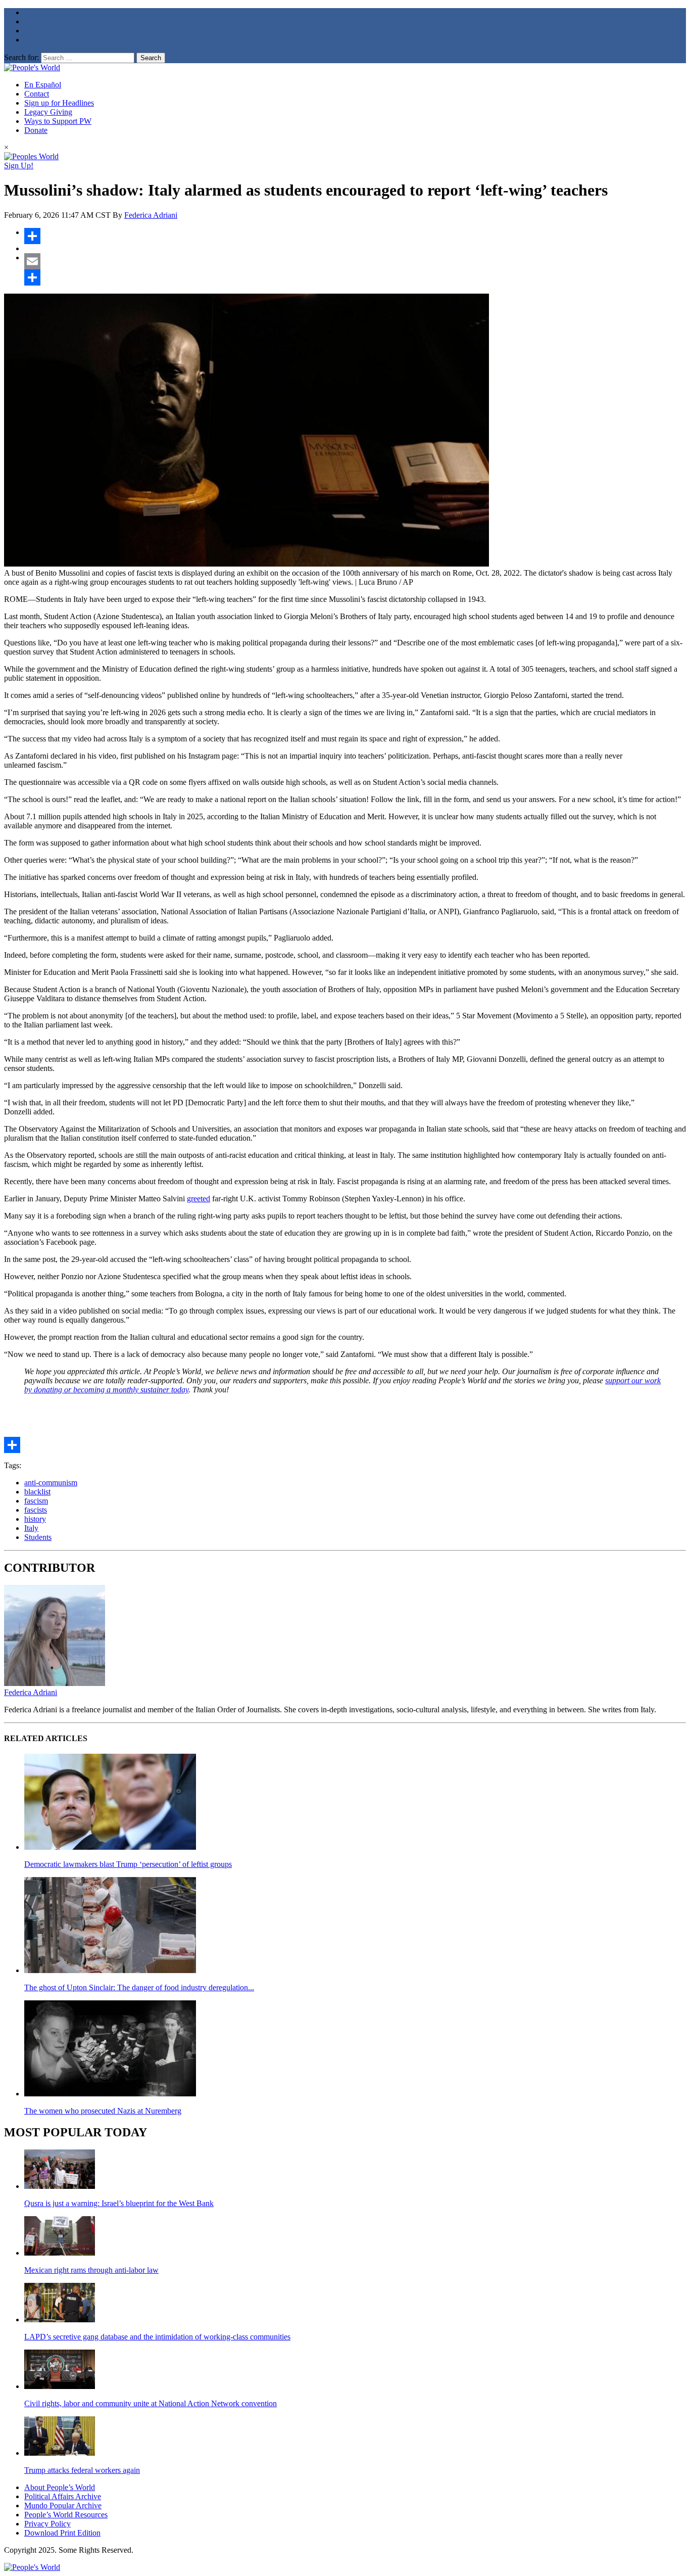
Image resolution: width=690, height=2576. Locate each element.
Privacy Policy (47, 2524)
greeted (199, 1199)
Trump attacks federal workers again (82, 2470)
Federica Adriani (151, 215)
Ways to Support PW (58, 121)
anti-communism (51, 1483)
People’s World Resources (66, 2515)
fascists (36, 1510)
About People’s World (60, 2487)
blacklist (37, 1492)
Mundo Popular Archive (63, 2505)
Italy (31, 1528)
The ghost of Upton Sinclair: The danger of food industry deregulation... (139, 1987)
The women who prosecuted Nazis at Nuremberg (103, 2111)
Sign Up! (19, 166)
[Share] (355, 236)
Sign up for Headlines (59, 103)
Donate (36, 130)
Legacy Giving (48, 112)
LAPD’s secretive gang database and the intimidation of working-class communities (157, 2337)
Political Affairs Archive (63, 2496)
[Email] (355, 261)
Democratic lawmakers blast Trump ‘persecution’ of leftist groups (128, 1864)
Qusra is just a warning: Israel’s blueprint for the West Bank (119, 2203)
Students (38, 1537)
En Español (43, 85)
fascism (36, 1501)
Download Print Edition (62, 2533)
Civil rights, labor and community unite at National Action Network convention (151, 2403)
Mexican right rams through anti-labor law (91, 2270)
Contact (37, 94)
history (35, 1519)
